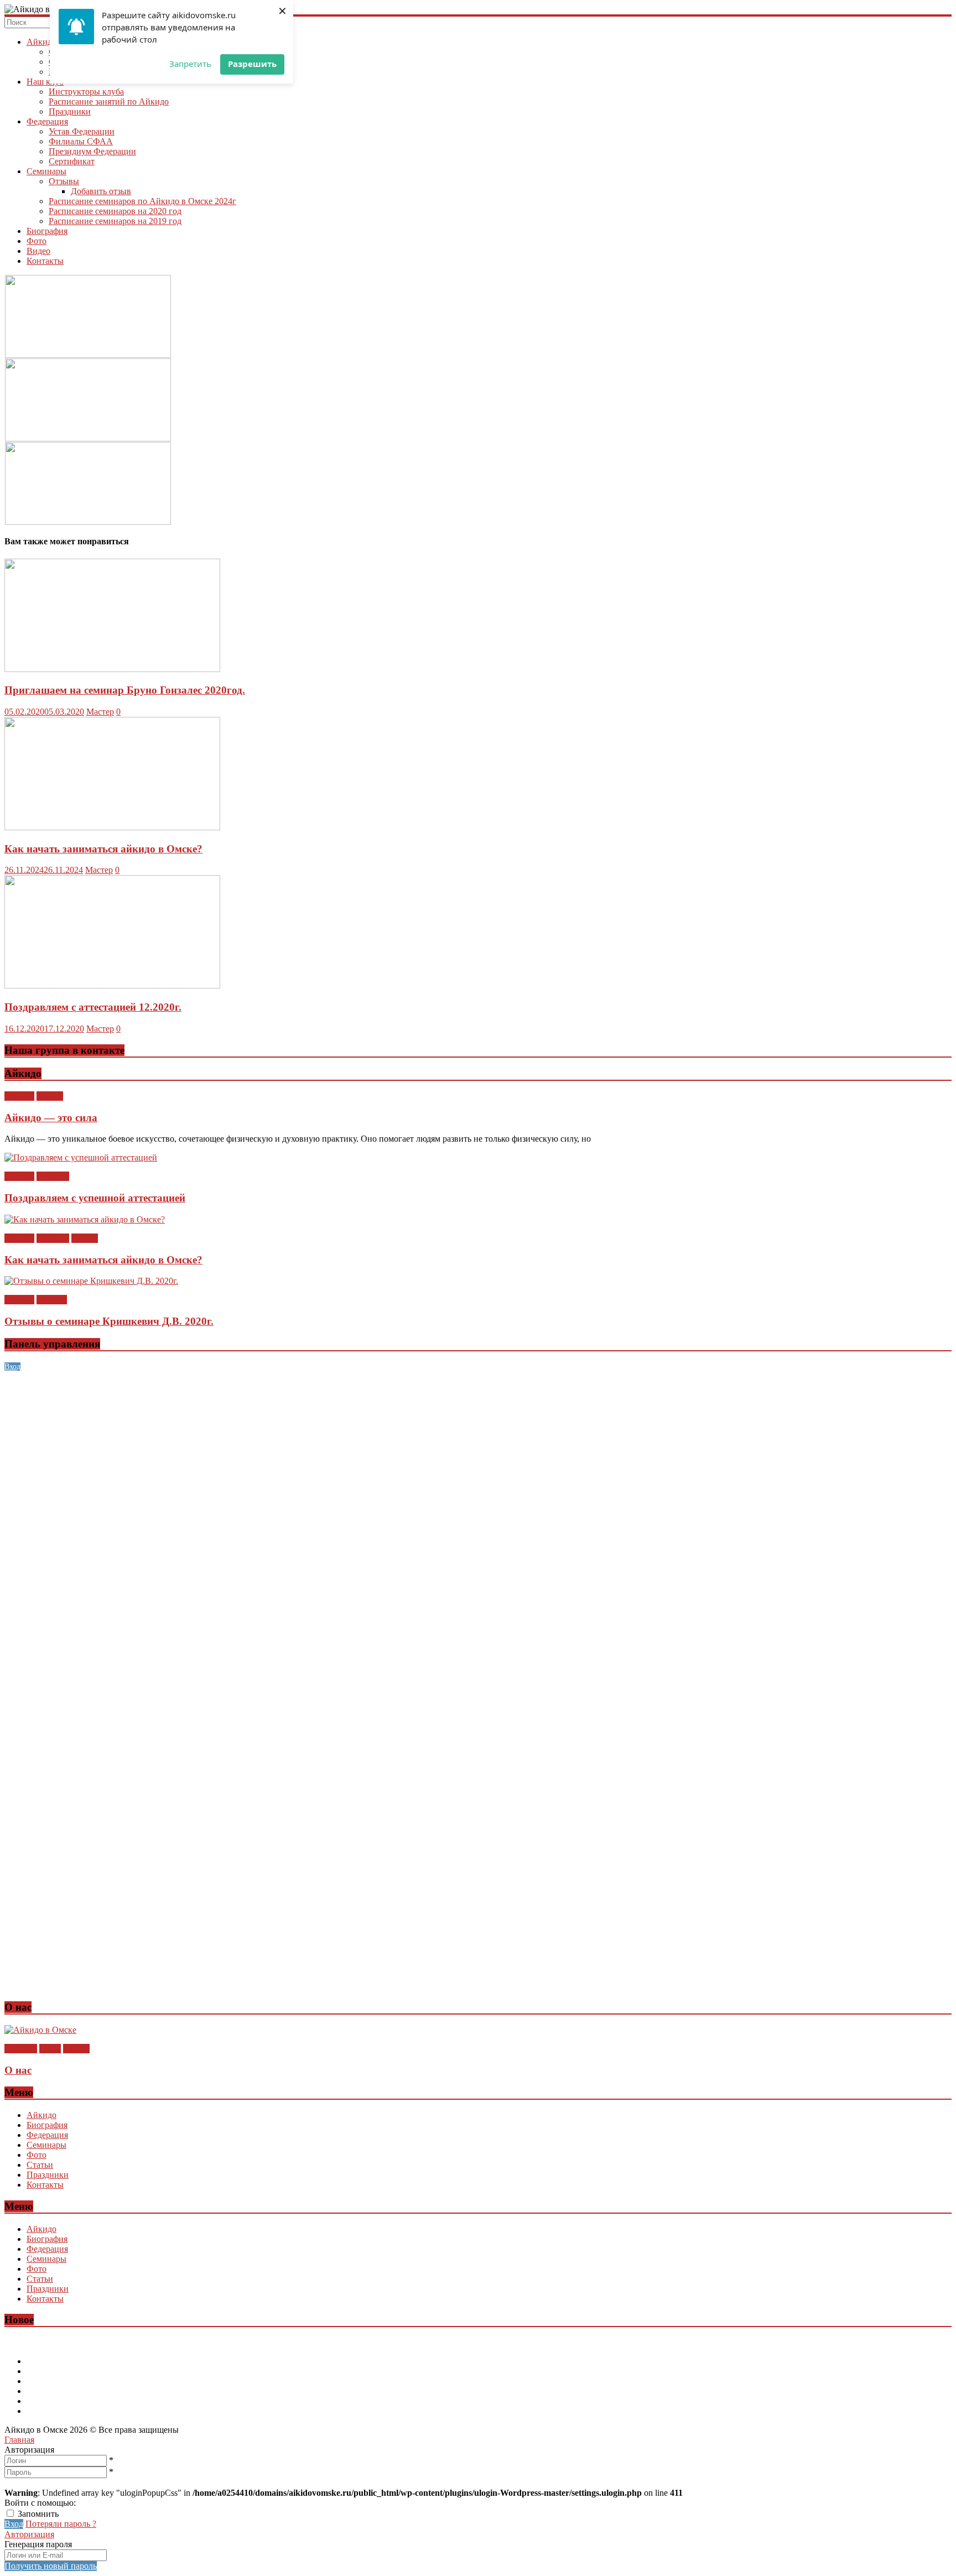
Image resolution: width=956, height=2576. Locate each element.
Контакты (45, 261)
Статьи (50, 1096)
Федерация (47, 121)
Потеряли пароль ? (61, 2524)
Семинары (46, 171)
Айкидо (41, 42)
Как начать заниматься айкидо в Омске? (103, 849)
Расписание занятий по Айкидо (109, 102)
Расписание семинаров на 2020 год (115, 211)
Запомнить (38, 2514)
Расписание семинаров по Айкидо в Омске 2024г (142, 201)
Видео (38, 251)
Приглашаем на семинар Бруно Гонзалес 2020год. (125, 690)
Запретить (190, 64)
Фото (37, 241)
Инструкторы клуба (86, 92)
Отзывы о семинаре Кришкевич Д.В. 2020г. (109, 1321)
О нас (50, 2049)
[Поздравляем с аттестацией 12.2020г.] (112, 985)
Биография (47, 231)
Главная (19, 2440)
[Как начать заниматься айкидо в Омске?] (112, 827)
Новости (53, 1176)
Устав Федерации (82, 131)
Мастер (100, 712)
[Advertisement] (336, 1449)
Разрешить (252, 64)
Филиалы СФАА (81, 141)
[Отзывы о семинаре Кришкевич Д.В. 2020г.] (91, 1281)
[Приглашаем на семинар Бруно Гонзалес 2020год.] (112, 669)
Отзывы (64, 181)
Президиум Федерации (92, 151)
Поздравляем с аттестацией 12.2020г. (93, 1007)
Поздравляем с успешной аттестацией (95, 1198)
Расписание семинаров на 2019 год (115, 221)
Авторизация (29, 2534)
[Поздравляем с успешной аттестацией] (81, 1157)
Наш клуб (45, 82)
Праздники (70, 111)
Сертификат (72, 161)
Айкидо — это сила (51, 1118)
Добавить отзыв (101, 191)
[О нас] (40, 2030)
